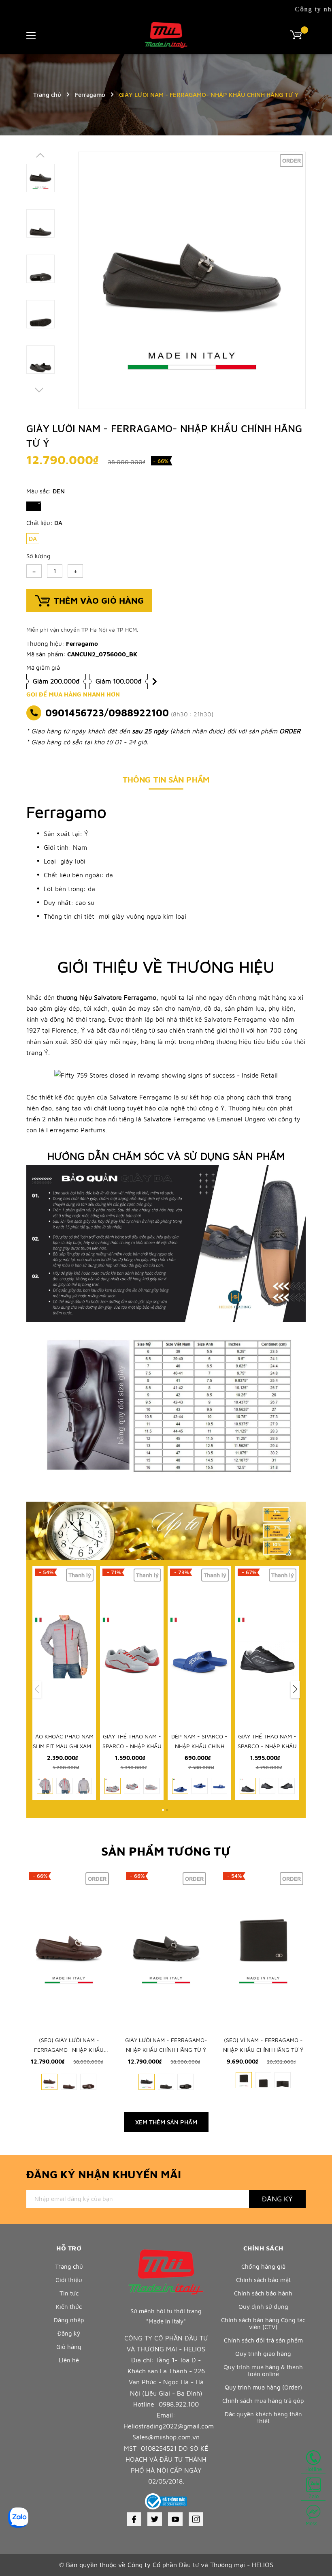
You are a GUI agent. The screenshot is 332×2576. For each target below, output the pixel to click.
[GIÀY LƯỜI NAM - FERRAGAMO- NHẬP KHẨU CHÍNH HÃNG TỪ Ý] (166, 1950)
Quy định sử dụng (263, 2307)
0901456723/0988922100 (107, 713)
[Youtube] (175, 2519)
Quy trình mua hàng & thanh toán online (263, 2370)
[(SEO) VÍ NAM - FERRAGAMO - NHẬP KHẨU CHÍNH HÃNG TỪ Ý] (263, 1950)
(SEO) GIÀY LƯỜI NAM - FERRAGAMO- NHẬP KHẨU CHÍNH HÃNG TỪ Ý (69, 2050)
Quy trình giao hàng (263, 2354)
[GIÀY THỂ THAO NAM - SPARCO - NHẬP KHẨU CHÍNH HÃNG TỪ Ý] (132, 1646)
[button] (295, 1689)
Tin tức (69, 2293)
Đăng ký (277, 2199)
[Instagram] (196, 2519)
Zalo (314, 2496)
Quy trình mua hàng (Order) (263, 2387)
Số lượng (38, 556)
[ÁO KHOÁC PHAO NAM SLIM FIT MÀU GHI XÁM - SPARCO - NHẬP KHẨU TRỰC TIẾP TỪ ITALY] (64, 1646)
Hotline (314, 2469)
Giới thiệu (69, 2280)
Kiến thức (69, 2307)
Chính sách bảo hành (263, 2293)
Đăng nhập (69, 2320)
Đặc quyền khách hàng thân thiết (263, 2417)
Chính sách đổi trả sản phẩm (263, 2340)
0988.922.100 (179, 2404)
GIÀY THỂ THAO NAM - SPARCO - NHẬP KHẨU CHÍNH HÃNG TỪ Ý (132, 1746)
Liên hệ (69, 2360)
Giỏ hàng (69, 2347)
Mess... (313, 2523)
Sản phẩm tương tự (166, 1851)
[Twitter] (155, 2519)
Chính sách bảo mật (263, 2280)
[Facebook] (134, 2519)
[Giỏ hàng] (298, 34)
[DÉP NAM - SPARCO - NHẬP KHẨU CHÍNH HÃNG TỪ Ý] (199, 1646)
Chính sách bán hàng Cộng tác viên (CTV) (263, 2323)
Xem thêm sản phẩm (166, 2122)
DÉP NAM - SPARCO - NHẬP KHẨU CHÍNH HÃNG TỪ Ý (199, 1746)
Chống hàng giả (263, 2266)
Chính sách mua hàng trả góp (263, 2401)
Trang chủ (69, 2266)
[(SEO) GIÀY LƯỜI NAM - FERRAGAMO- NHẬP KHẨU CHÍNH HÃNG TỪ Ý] (69, 1950)
